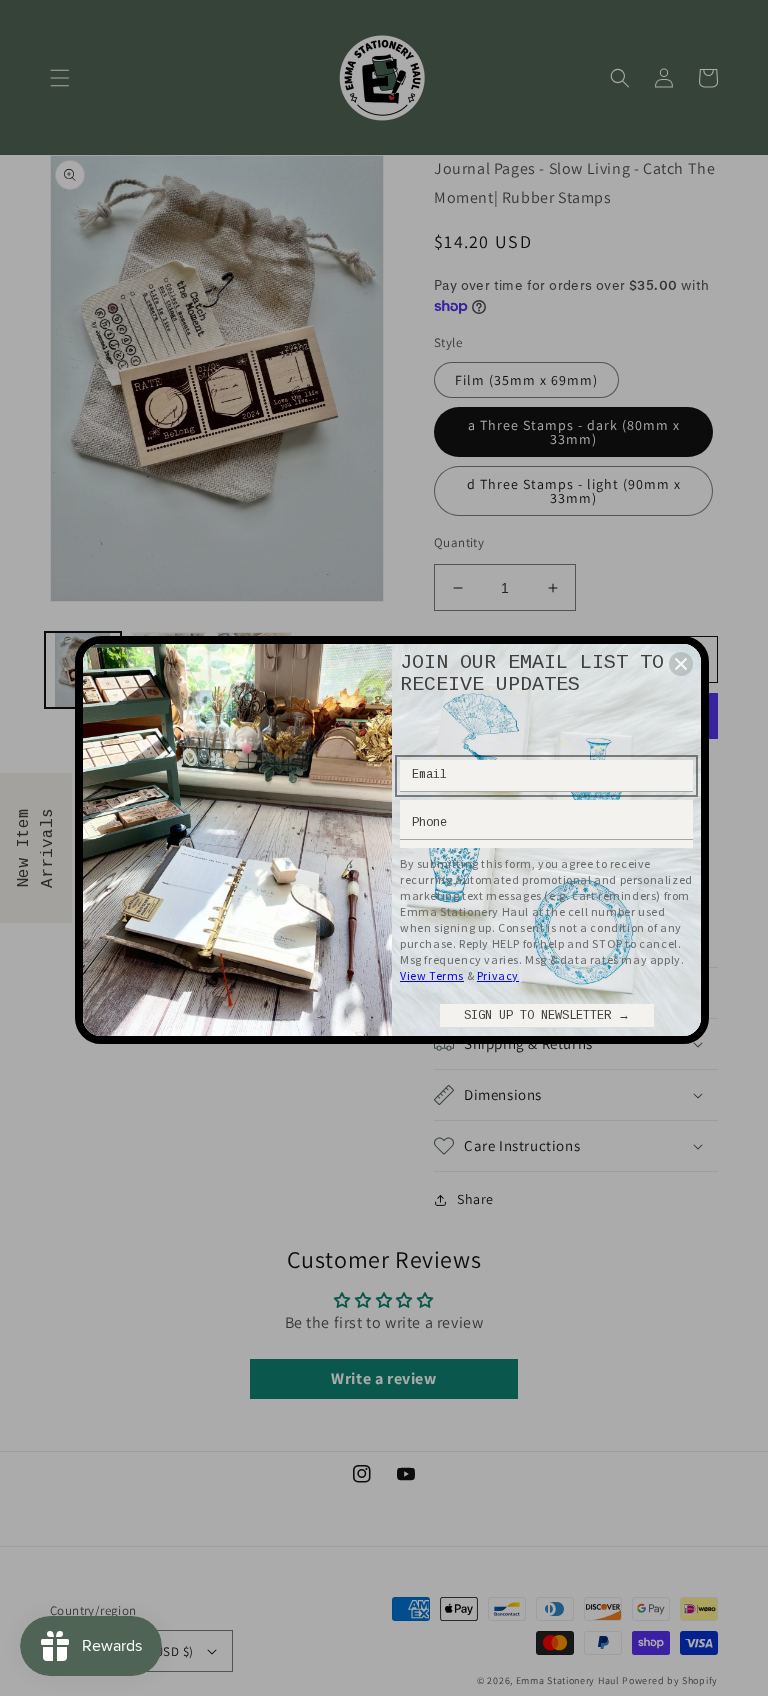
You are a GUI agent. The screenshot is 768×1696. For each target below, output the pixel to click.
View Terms (432, 975)
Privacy (498, 975)
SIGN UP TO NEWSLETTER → (547, 1016)
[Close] (681, 664)
